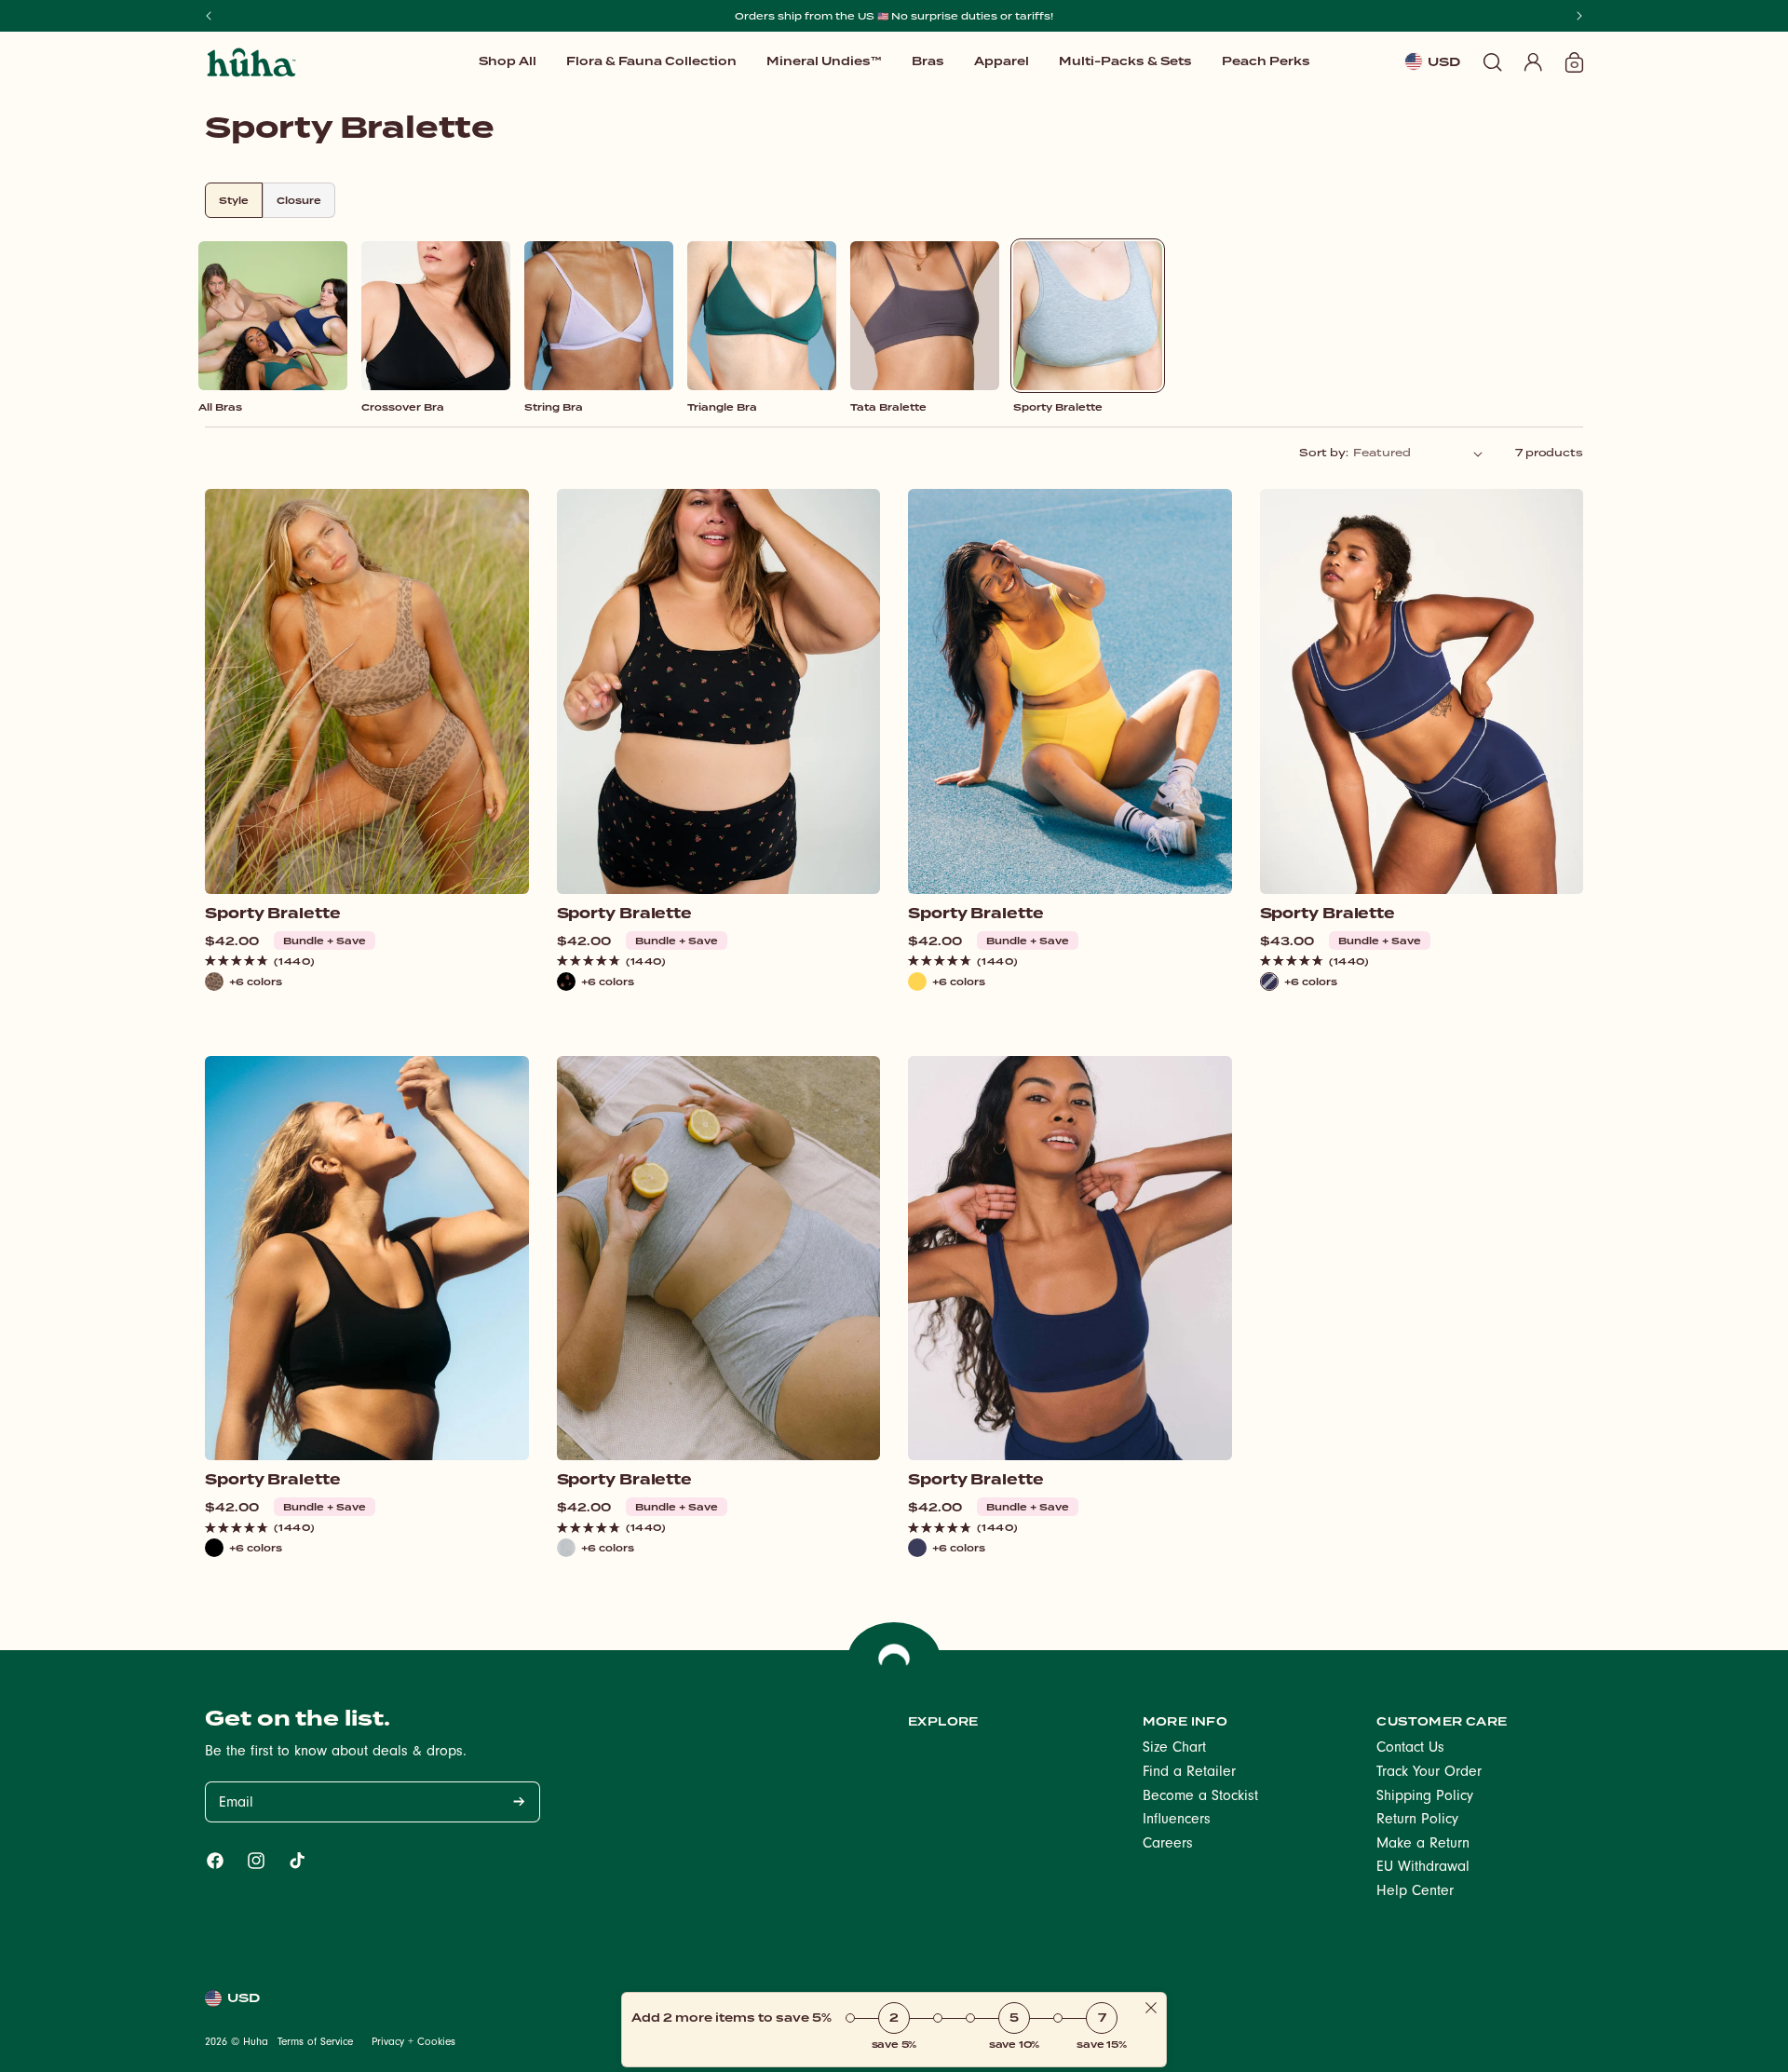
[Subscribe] (519, 1802)
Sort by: (1323, 453)
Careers (1168, 1845)
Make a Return (1423, 1845)
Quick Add (366, 864)
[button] (824, 61)
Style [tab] (234, 200)
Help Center (1415, 1892)
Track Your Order (1429, 1773)
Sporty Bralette (273, 914)
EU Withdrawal (1423, 1868)
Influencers (1177, 1821)
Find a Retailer (1189, 1773)
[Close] (1151, 2009)
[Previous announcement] (209, 16)
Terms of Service (315, 2043)
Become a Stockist (1200, 1797)
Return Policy (1417, 1821)
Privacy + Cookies (413, 2043)
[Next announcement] (1579, 16)
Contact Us (1410, 1749)
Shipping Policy (1425, 1797)
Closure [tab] (299, 200)
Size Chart (1174, 1749)
